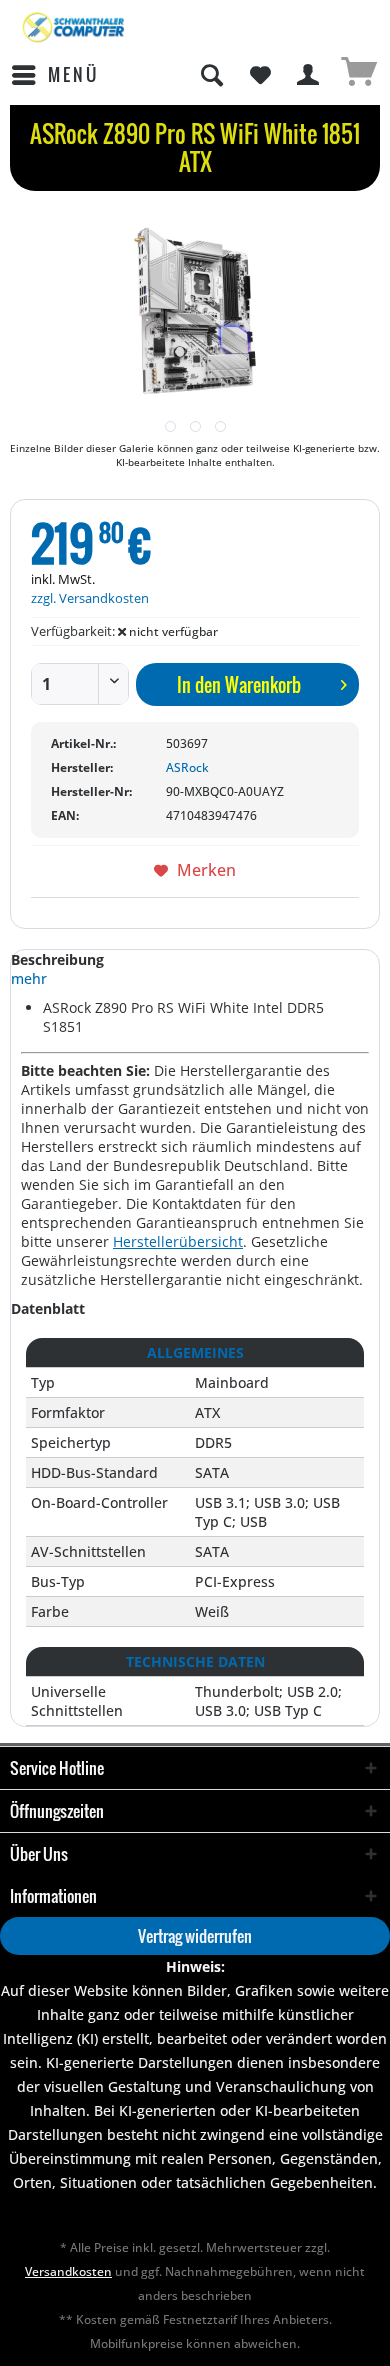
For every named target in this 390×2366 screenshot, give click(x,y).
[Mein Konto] (309, 75)
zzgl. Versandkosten (90, 598)
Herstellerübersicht (178, 1241)
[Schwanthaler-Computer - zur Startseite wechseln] (74, 27)
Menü (73, 74)
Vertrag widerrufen (195, 1936)
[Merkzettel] (260, 75)
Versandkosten (68, 2271)
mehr (29, 978)
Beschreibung (57, 959)
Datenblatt (48, 1308)
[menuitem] (54, 75)
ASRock (187, 767)
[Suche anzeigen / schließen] (211, 75)
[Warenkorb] (358, 75)
